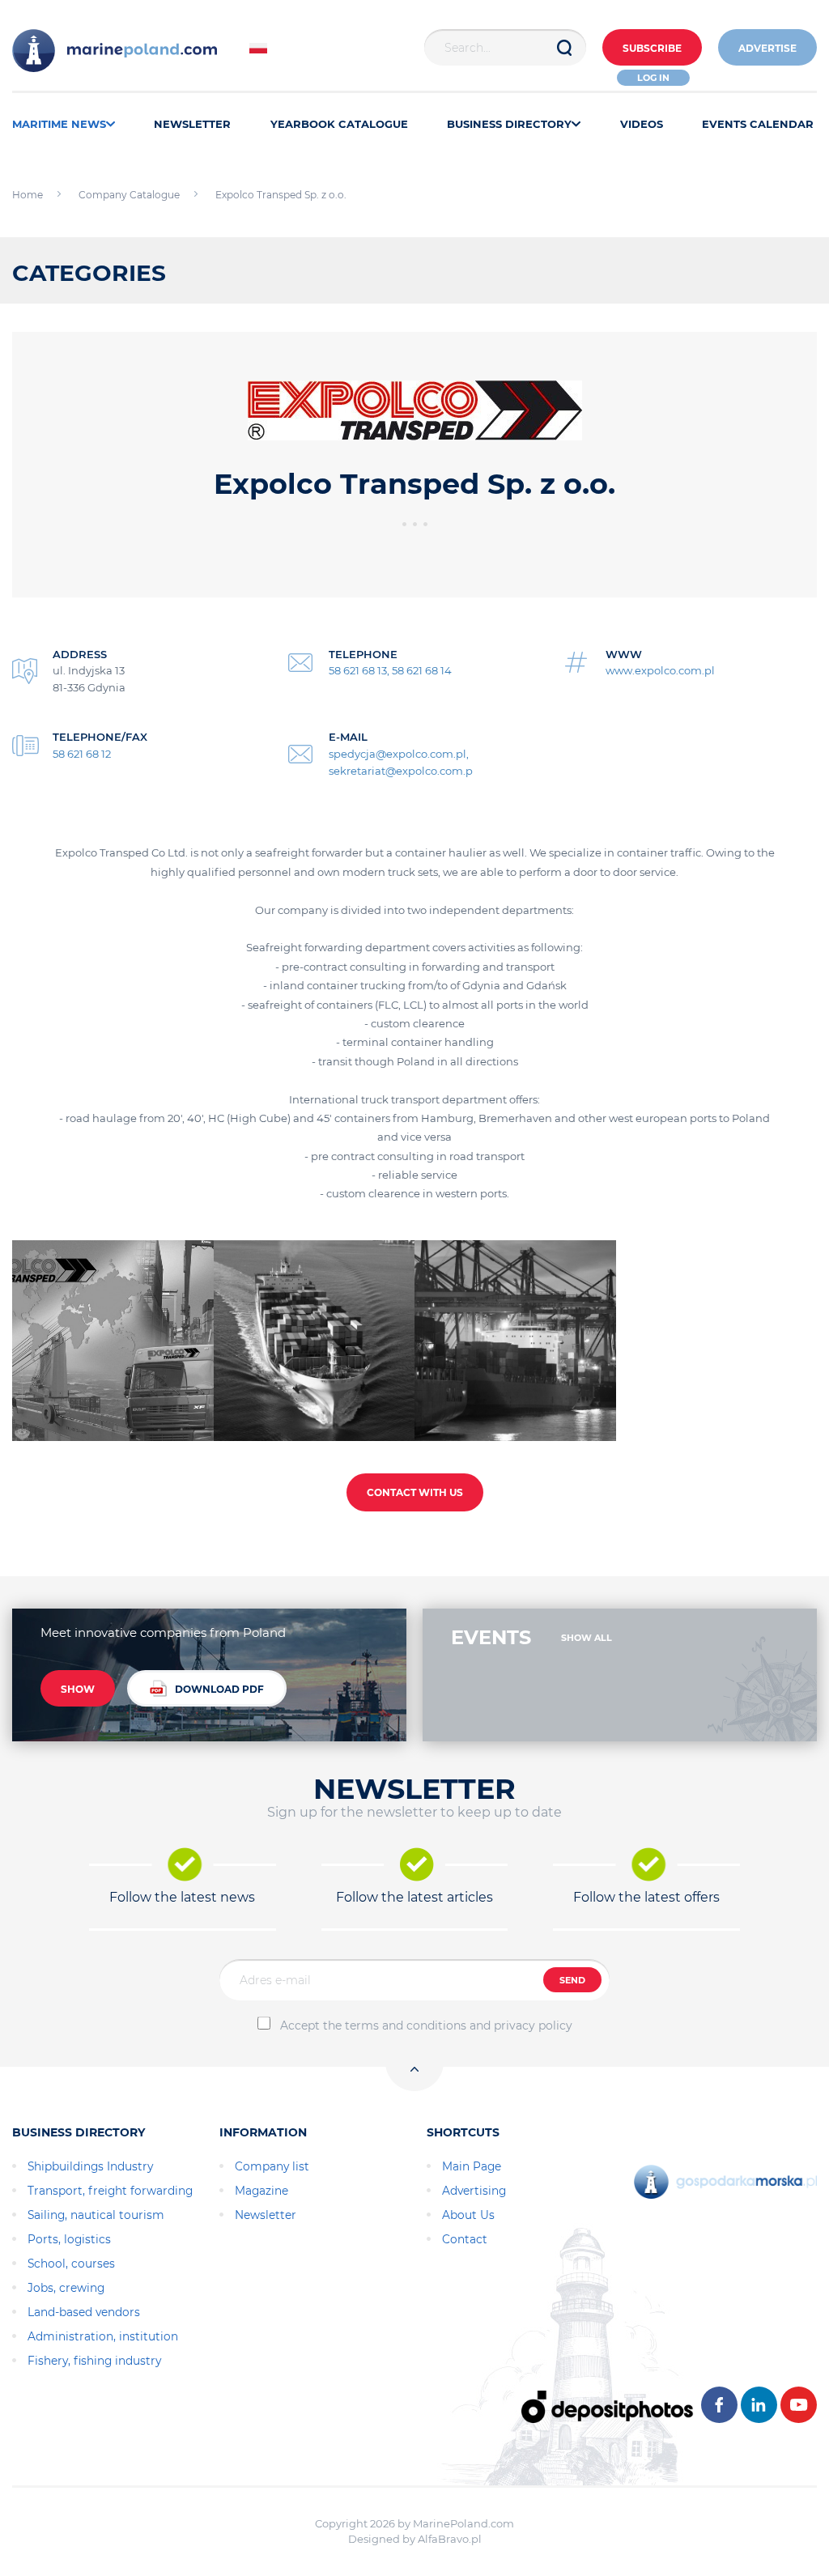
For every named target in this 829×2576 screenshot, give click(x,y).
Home (28, 195)
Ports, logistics (69, 2239)
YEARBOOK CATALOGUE (339, 124)
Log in (653, 78)
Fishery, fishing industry (94, 2361)
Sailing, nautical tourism (96, 2215)
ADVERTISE (767, 48)
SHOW (78, 1689)
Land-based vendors (84, 2312)
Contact (465, 2239)
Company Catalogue (129, 195)
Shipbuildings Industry (90, 2166)
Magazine (261, 2191)
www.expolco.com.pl (660, 670)
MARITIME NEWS (59, 124)
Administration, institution (103, 2336)
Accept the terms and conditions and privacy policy (426, 2026)
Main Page (472, 2166)
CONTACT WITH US (415, 1492)
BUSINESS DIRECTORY (509, 124)
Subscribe (652, 48)
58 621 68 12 (82, 754)
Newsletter (266, 2215)
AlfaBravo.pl (450, 2539)
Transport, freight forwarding (110, 2191)
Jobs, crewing (66, 2288)
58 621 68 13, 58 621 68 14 (390, 670)
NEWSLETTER (192, 124)
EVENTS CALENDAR (758, 124)
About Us (468, 2215)
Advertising (474, 2191)
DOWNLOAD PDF (219, 1689)
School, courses (71, 2264)
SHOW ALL (587, 1638)
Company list (272, 2166)
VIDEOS (642, 124)
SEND (572, 1980)
